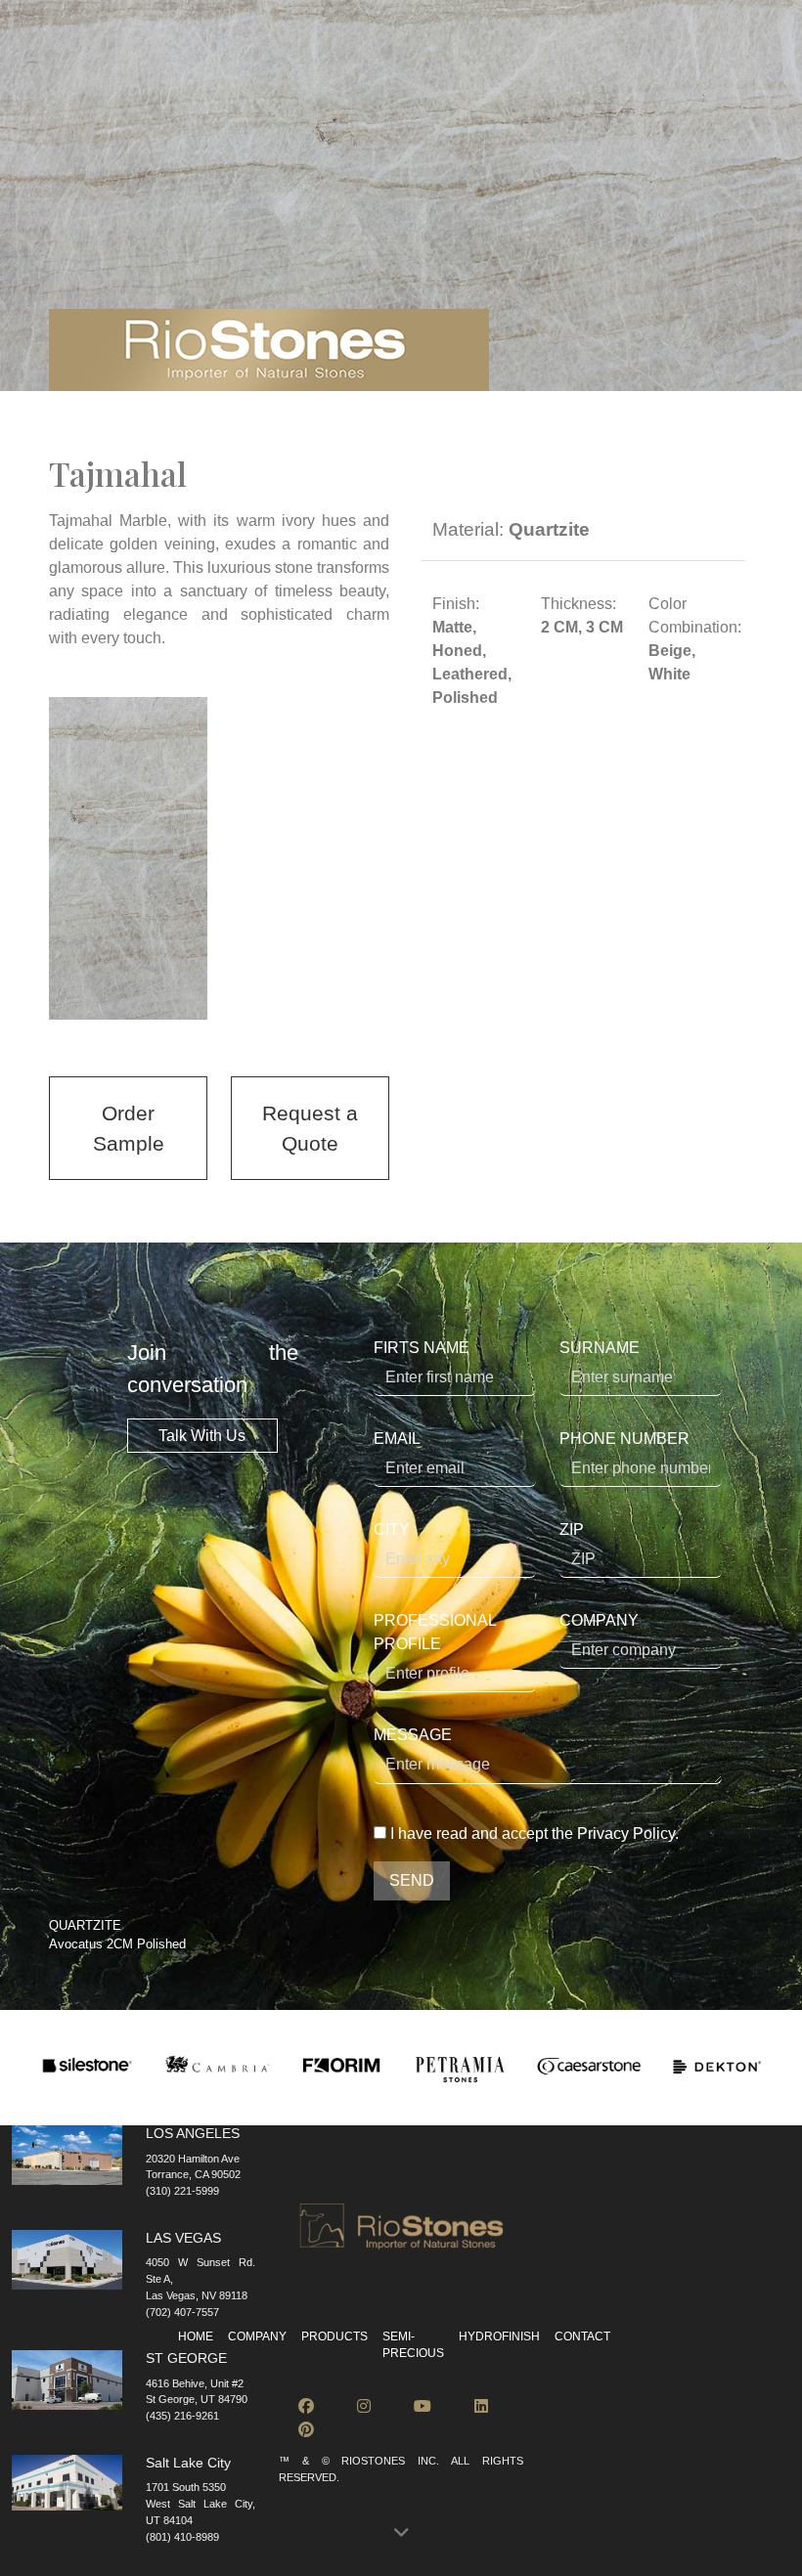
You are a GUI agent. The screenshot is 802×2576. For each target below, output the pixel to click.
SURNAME (600, 1348)
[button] (401, 2533)
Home (196, 2336)
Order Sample (129, 1128)
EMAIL (397, 1439)
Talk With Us (202, 1436)
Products (152, 81)
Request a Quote (310, 1128)
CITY (392, 1529)
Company (257, 2336)
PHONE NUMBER (624, 1439)
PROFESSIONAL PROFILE (435, 1632)
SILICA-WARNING (655, 43)
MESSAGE (413, 1735)
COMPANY (599, 1620)
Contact (692, 81)
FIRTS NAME (422, 1348)
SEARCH (104, 43)
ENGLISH (219, 43)
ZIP (572, 1529)
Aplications (372, 81)
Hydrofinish (598, 81)
